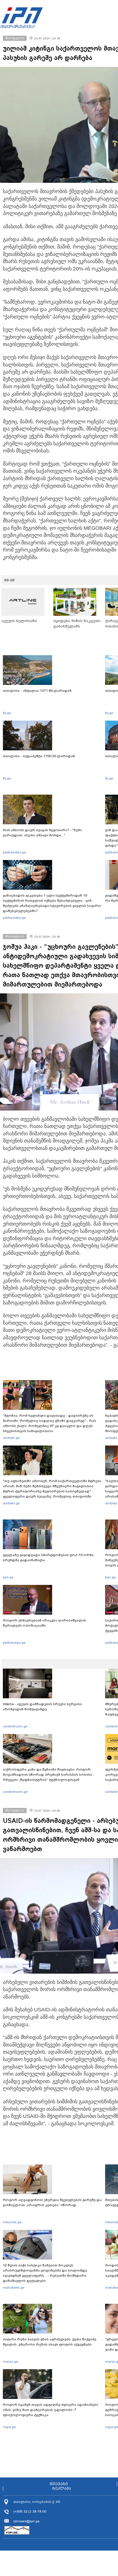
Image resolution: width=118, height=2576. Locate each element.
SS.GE (10, 580)
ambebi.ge (11, 1438)
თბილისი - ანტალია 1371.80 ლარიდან (37, 691)
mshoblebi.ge (14, 2288)
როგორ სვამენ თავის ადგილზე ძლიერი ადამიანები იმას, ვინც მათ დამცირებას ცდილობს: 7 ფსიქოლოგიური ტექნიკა (51, 2410)
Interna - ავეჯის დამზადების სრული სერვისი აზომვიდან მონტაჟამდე (42, 1707)
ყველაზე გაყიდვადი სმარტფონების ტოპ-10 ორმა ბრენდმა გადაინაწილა (48, 1557)
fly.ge (7, 713)
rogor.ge (9, 2427)
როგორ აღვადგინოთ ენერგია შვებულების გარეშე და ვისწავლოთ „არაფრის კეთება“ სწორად (52, 2202)
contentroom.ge (15, 1726)
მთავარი (59, 2484)
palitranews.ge (14, 1643)
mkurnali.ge (12, 2222)
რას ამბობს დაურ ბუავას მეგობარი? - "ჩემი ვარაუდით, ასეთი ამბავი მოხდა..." (42, 833)
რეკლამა (62, 2489)
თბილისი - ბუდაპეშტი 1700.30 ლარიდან (39, 756)
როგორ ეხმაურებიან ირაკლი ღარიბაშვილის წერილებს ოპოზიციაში (45, 1623)
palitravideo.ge (14, 852)
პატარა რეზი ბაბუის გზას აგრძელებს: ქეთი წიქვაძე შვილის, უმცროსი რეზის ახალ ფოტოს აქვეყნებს (50, 2342)
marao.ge (10, 2361)
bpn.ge (8, 1577)
